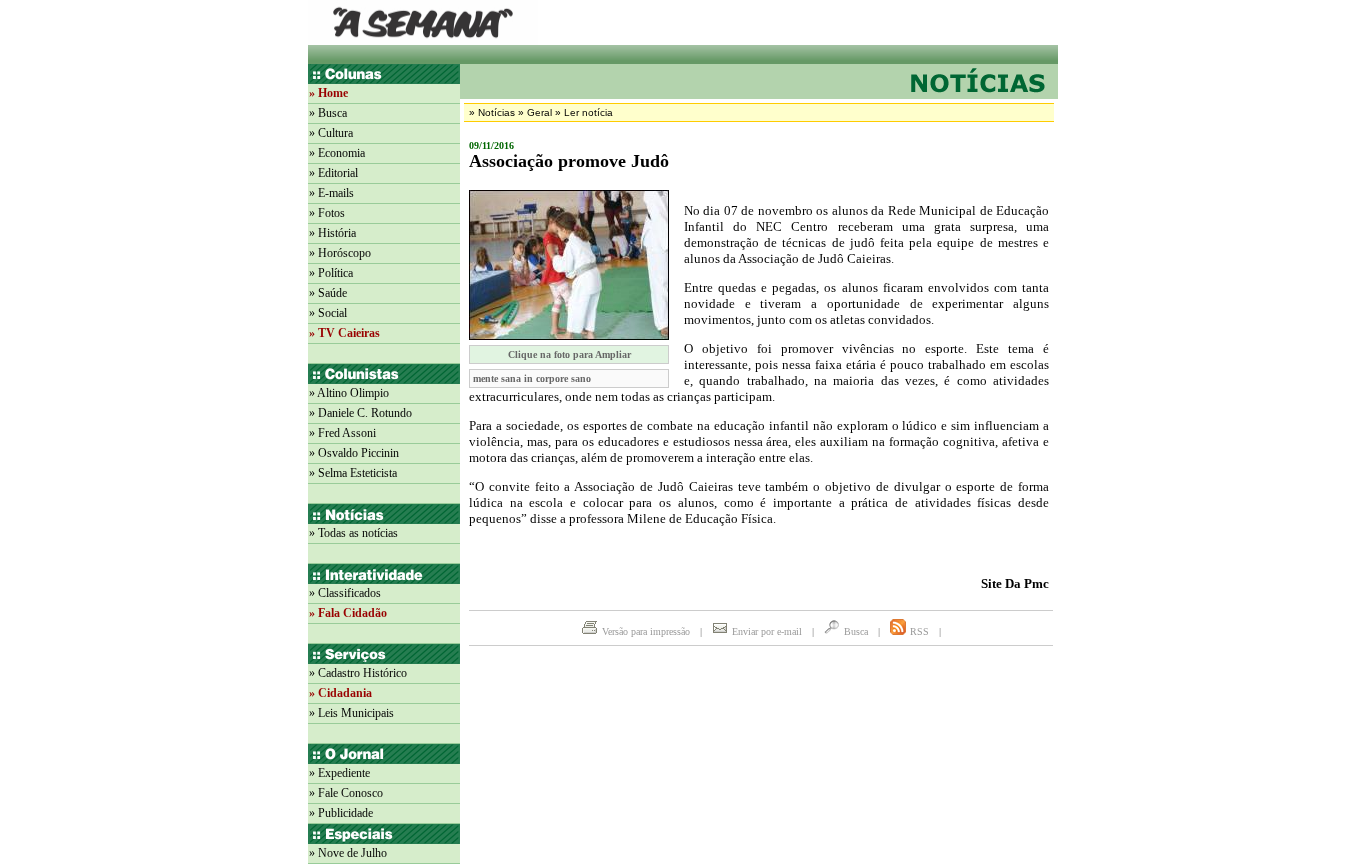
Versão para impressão (646, 631)
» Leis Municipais (351, 713)
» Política (331, 273)
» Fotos (327, 213)
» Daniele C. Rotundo (360, 413)
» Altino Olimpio (349, 393)
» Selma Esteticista (353, 473)
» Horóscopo (340, 253)
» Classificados (345, 593)
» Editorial (333, 173)
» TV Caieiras (344, 333)
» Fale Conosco (346, 793)
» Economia (337, 153)
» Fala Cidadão (348, 613)
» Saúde (328, 293)
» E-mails (331, 193)
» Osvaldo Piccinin (354, 453)
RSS (919, 631)
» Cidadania (340, 693)
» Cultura (331, 133)
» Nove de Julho (348, 853)
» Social (328, 313)
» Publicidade (341, 813)
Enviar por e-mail (767, 631)
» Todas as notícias (353, 533)
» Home (328, 93)
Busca (856, 631)
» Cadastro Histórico (358, 673)
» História (332, 233)
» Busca (328, 113)
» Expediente (339, 773)
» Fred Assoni (342, 433)
